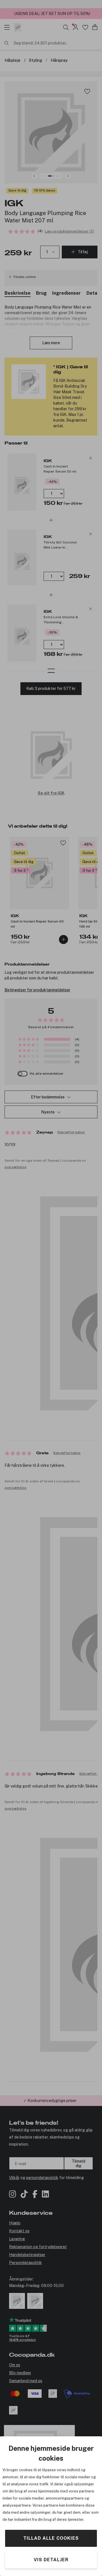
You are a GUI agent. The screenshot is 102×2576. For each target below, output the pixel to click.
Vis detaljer (51, 2560)
